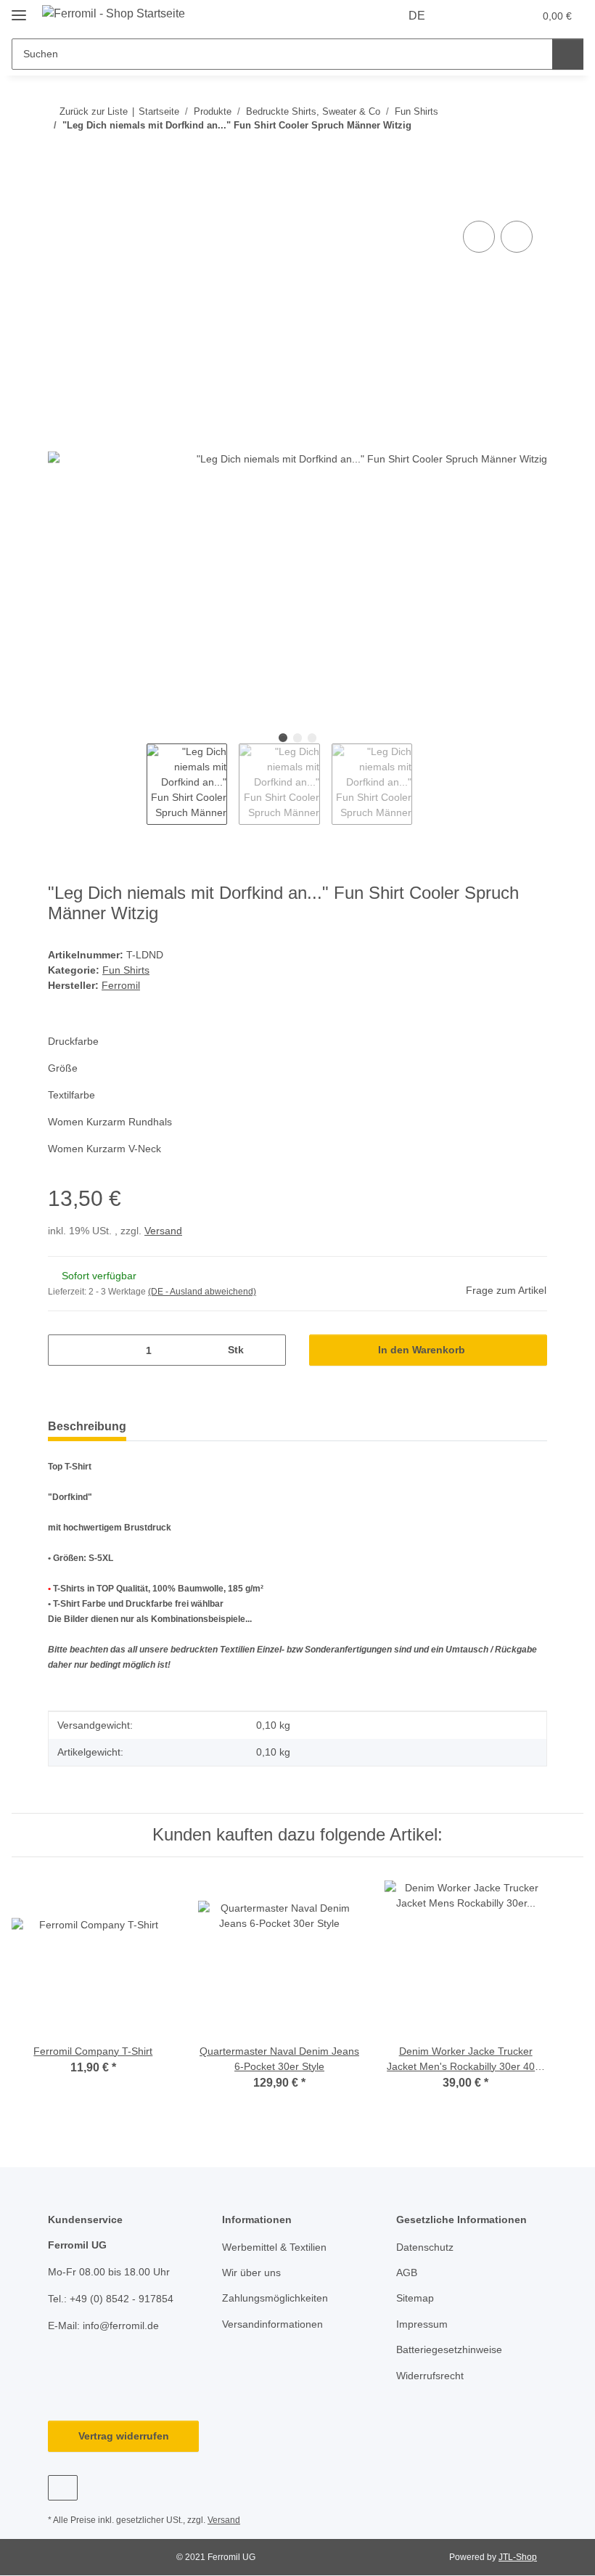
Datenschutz (425, 2247)
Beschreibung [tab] (87, 1426)
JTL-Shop (518, 2557)
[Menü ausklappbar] (19, 9)
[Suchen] (568, 54)
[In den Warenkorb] (59, 201)
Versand (163, 1231)
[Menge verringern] (64, 1350)
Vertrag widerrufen (124, 2436)
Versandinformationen (272, 2324)
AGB (407, 2273)
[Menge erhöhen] (270, 1350)
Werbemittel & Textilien (274, 2247)
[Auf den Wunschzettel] (517, 237)
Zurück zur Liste (94, 111)
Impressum (422, 2324)
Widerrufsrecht (430, 2376)
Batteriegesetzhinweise (449, 2349)
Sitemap (415, 2298)
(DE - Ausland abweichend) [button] (202, 1292)
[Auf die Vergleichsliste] (479, 237)
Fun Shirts (126, 970)
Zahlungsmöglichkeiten (275, 2298)
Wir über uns (251, 2273)
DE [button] (417, 16)
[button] (465, 16)
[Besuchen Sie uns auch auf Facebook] (63, 2488)
